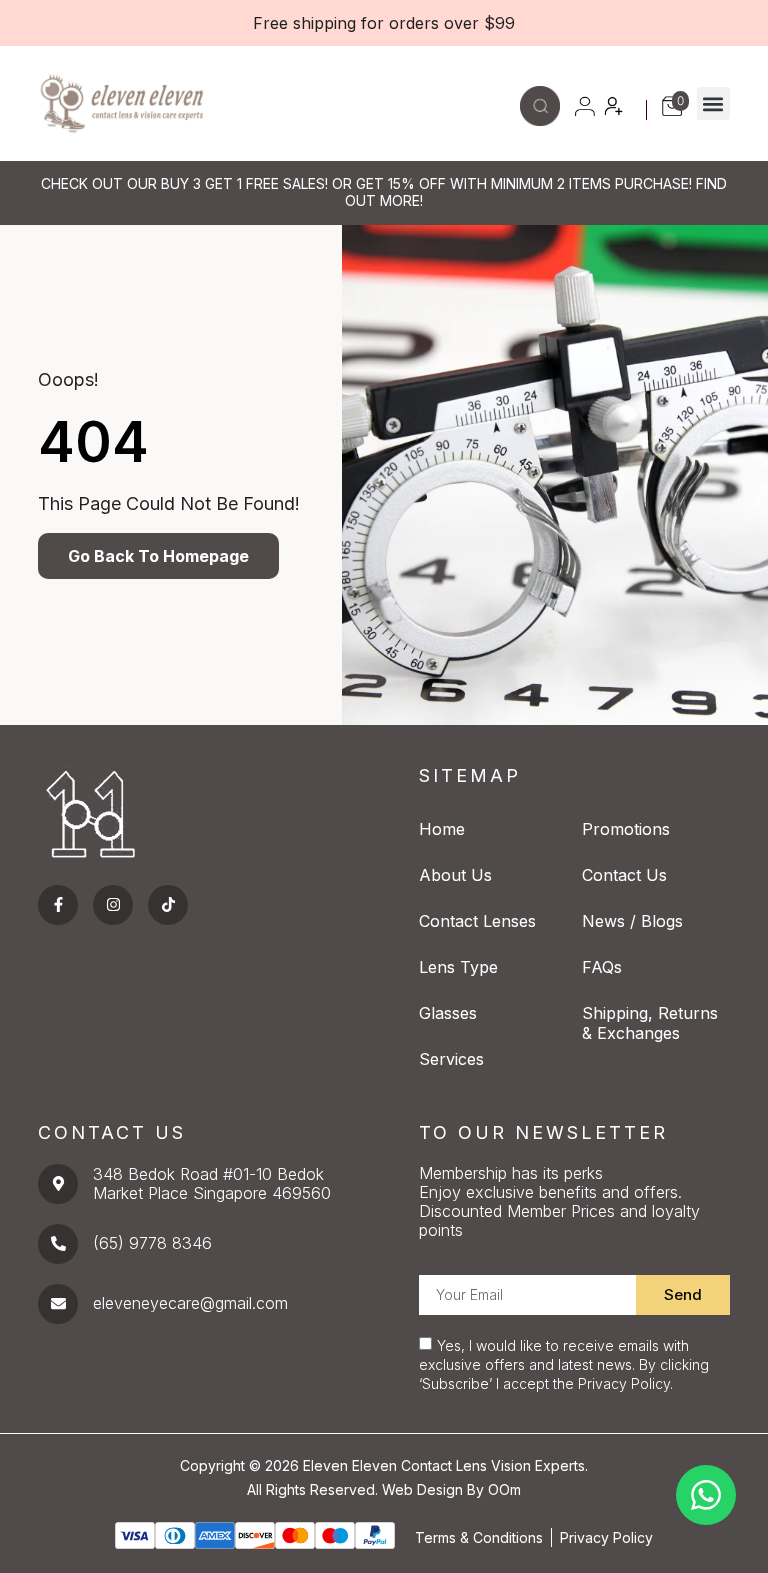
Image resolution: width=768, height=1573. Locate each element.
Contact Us (624, 875)
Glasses (448, 1013)
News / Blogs (632, 921)
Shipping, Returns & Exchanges (650, 1023)
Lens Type (458, 967)
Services (451, 1059)
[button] (713, 103)
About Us (455, 875)
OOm (504, 1489)
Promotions (626, 829)
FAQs (602, 967)
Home (442, 829)
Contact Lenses (477, 921)
